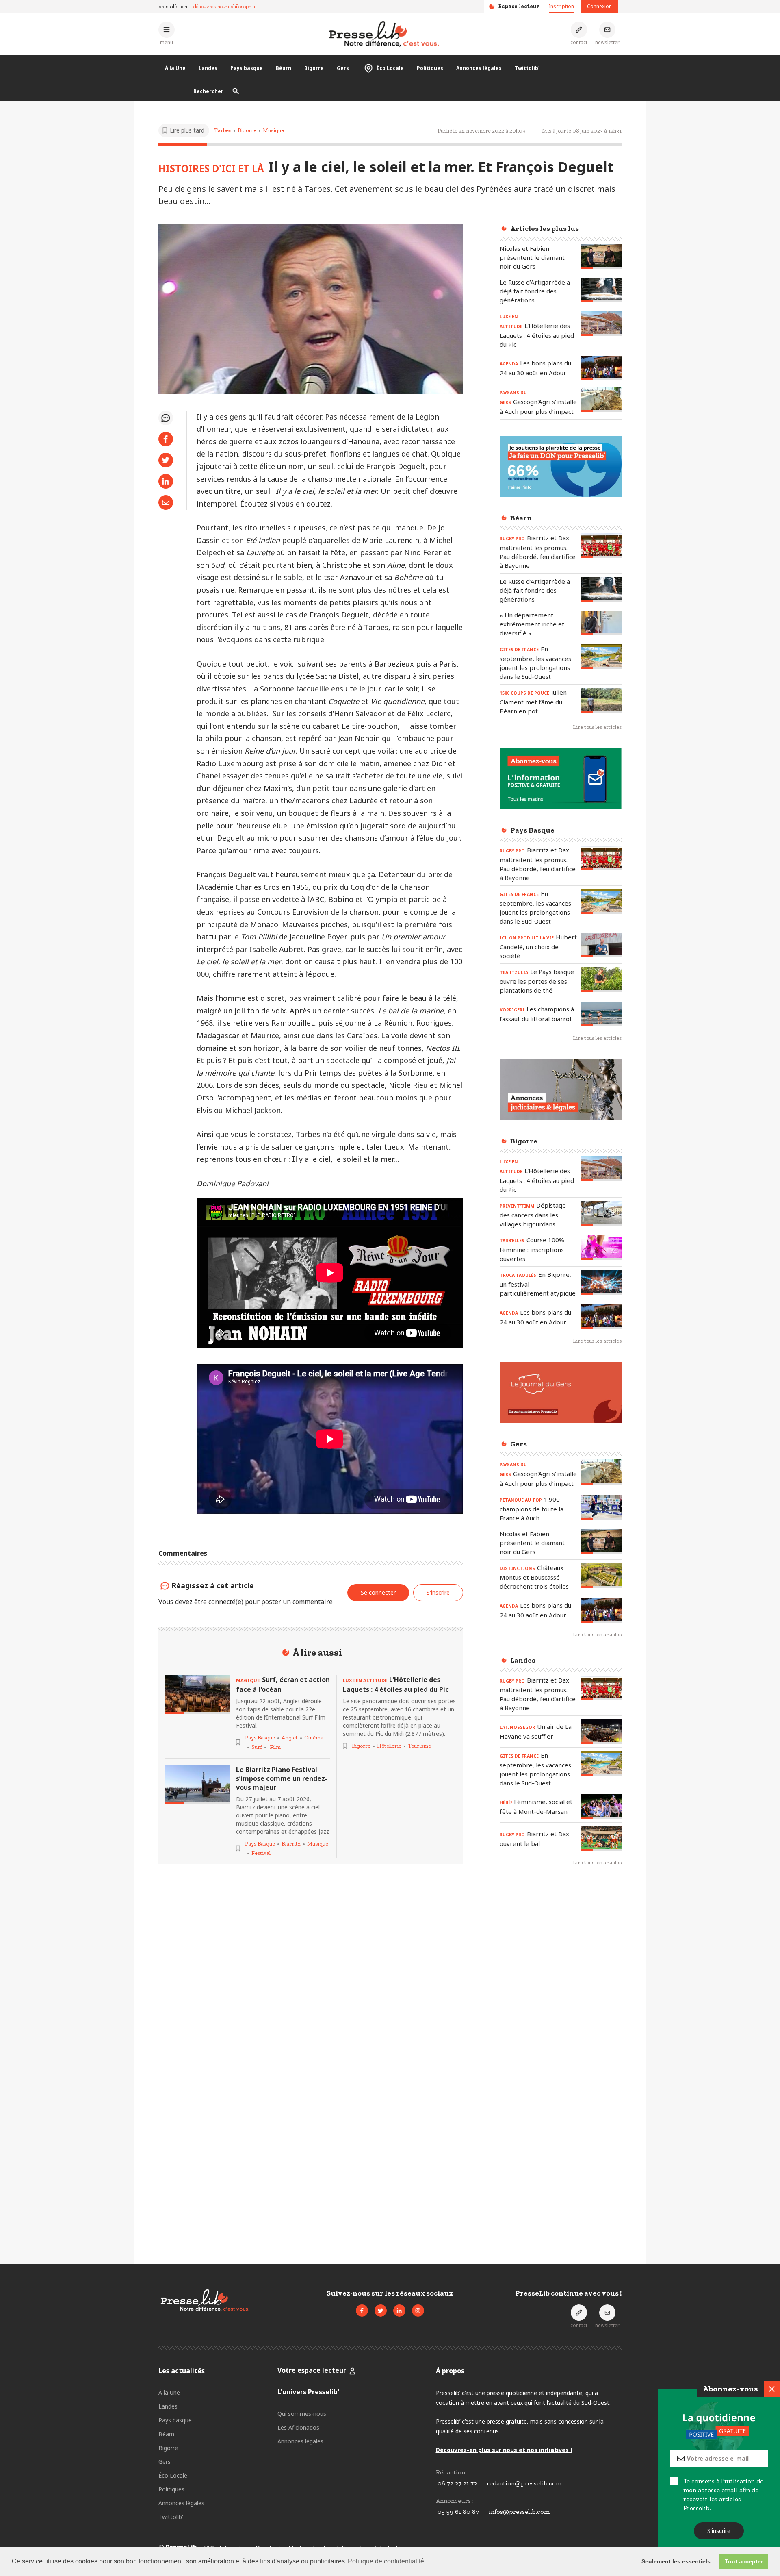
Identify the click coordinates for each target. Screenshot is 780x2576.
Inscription (561, 6)
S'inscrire (719, 2531)
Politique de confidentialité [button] (386, 2561)
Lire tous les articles (597, 727)
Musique (273, 130)
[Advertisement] (561, 2005)
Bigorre (314, 68)
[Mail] (166, 502)
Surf (257, 1747)
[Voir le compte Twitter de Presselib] (381, 2311)
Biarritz (291, 1844)
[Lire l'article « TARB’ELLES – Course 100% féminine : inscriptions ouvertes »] (601, 1248)
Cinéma (314, 1738)
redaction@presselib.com (524, 2483)
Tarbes (223, 130)
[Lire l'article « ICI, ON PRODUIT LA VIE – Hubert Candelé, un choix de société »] (601, 945)
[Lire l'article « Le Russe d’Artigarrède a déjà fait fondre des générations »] (601, 290)
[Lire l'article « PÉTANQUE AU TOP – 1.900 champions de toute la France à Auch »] (601, 1507)
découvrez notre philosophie (224, 6)
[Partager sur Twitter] (166, 460)
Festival (261, 1853)
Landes (208, 68)
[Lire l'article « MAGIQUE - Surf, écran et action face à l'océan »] (197, 1695)
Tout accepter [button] (744, 2561)
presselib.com (174, 6)
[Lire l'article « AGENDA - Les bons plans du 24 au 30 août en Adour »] (601, 368)
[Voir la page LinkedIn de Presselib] (399, 2311)
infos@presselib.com (519, 2512)
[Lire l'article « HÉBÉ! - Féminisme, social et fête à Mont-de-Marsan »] (601, 1807)
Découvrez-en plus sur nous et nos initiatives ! (504, 2450)
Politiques (430, 68)
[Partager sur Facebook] (166, 439)
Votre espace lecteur (312, 2370)
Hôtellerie (389, 1746)
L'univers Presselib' (308, 2392)
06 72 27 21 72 (457, 2483)
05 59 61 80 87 (458, 2512)
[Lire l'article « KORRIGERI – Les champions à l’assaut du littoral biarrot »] (601, 1014)
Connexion (599, 6)
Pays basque (247, 68)
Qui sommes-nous (302, 2414)
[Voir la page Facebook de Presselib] (362, 2311)
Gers (343, 68)
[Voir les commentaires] (166, 418)
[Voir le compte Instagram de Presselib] (418, 2311)
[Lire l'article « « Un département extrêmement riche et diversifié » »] (601, 623)
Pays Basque (260, 1738)
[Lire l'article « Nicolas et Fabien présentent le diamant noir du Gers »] (601, 256)
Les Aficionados (298, 2427)
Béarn (284, 68)
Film (275, 1747)
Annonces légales (479, 68)
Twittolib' (527, 68)
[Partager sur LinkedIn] (166, 481)
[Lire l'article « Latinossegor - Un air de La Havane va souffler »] (601, 1731)
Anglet (290, 1738)
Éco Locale (390, 68)
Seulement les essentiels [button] (676, 2561)
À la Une (175, 68)
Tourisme (419, 1746)
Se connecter (378, 1592)
